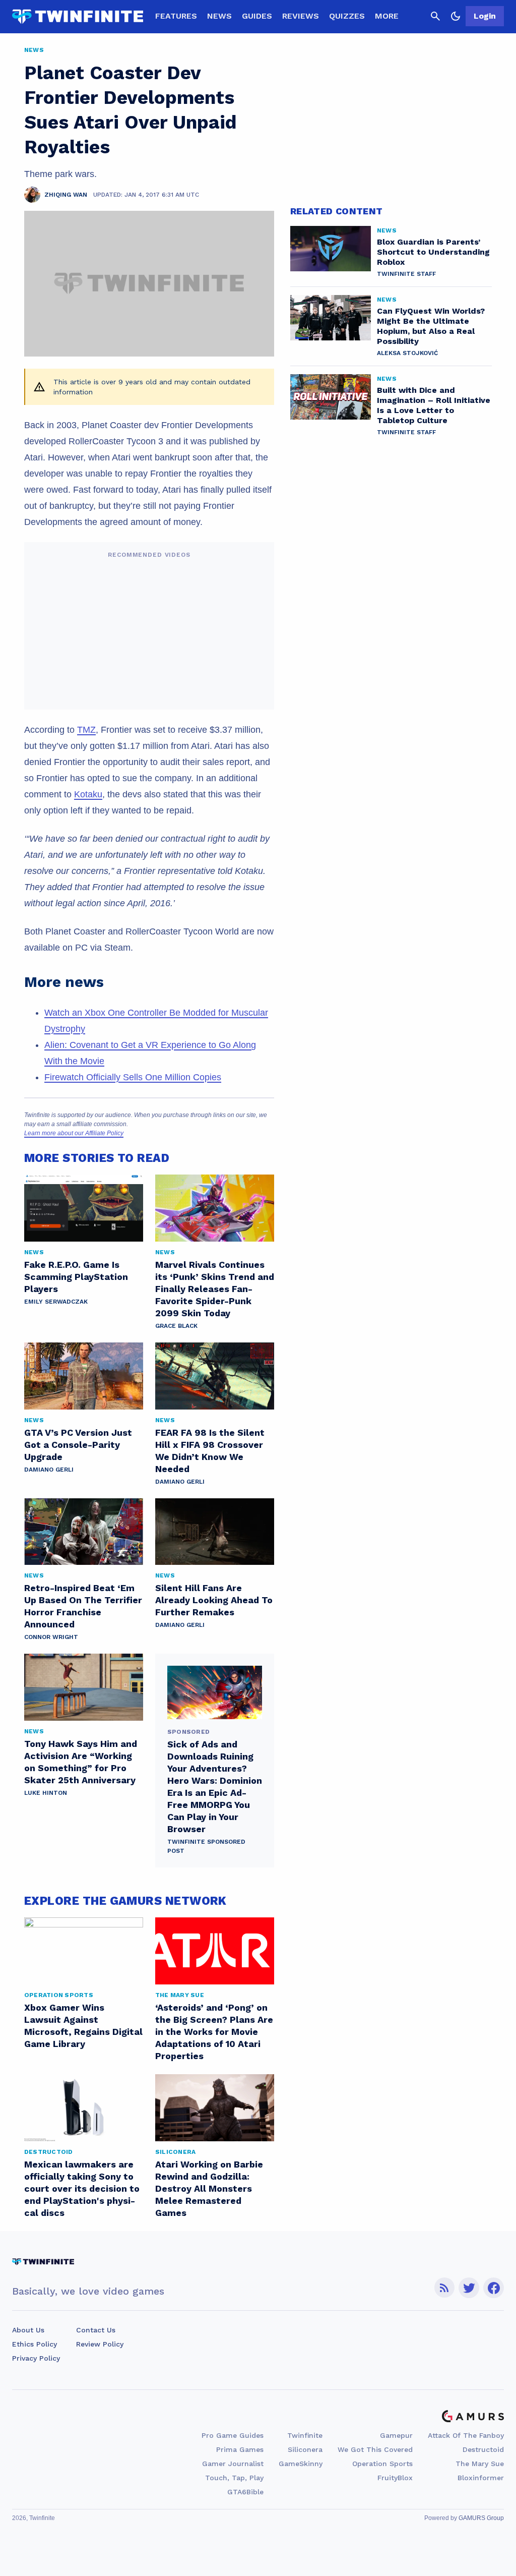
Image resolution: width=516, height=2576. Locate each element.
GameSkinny (301, 2464)
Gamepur (396, 2435)
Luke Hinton (46, 1793)
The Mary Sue (480, 2464)
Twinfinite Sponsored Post (206, 1846)
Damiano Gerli (49, 1470)
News (219, 16)
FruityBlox (395, 2478)
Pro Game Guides (233, 2435)
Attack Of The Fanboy (466, 2435)
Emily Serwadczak (56, 1302)
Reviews (301, 16)
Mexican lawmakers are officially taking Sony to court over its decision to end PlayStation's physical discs (82, 2188)
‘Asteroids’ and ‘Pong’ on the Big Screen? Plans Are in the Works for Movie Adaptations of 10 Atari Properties (214, 2032)
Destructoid (483, 2449)
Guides (257, 16)
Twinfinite (305, 2435)
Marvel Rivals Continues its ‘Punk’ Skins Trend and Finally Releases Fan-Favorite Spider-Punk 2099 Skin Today (215, 1289)
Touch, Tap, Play (234, 2478)
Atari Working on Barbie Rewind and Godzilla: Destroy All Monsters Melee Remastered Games (209, 2188)
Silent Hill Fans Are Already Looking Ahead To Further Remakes (214, 1600)
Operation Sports (382, 2464)
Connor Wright (51, 1637)
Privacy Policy (36, 2358)
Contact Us (96, 2330)
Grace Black (176, 1326)
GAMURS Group (481, 2518)
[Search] (435, 16)
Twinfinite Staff (406, 274)
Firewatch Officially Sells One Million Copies (133, 1077)
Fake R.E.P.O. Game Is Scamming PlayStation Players (76, 1277)
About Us (28, 2330)
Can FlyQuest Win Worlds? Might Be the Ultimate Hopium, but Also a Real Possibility (431, 326)
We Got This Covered (375, 2449)
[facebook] (494, 2288)
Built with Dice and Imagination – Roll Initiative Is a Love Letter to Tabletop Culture (434, 405)
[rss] (444, 2288)
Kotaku (88, 794)
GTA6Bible (245, 2492)
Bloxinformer (481, 2478)
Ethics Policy (35, 2344)
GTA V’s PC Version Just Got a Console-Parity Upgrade (78, 1445)
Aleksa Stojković (407, 353)
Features (176, 16)
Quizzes (347, 16)
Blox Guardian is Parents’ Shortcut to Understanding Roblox (433, 252)
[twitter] (469, 2288)
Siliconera (305, 2449)
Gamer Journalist (233, 2464)
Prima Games (240, 2449)
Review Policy (100, 2344)
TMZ (86, 730)
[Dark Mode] (456, 16)
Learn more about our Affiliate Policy (74, 1133)
